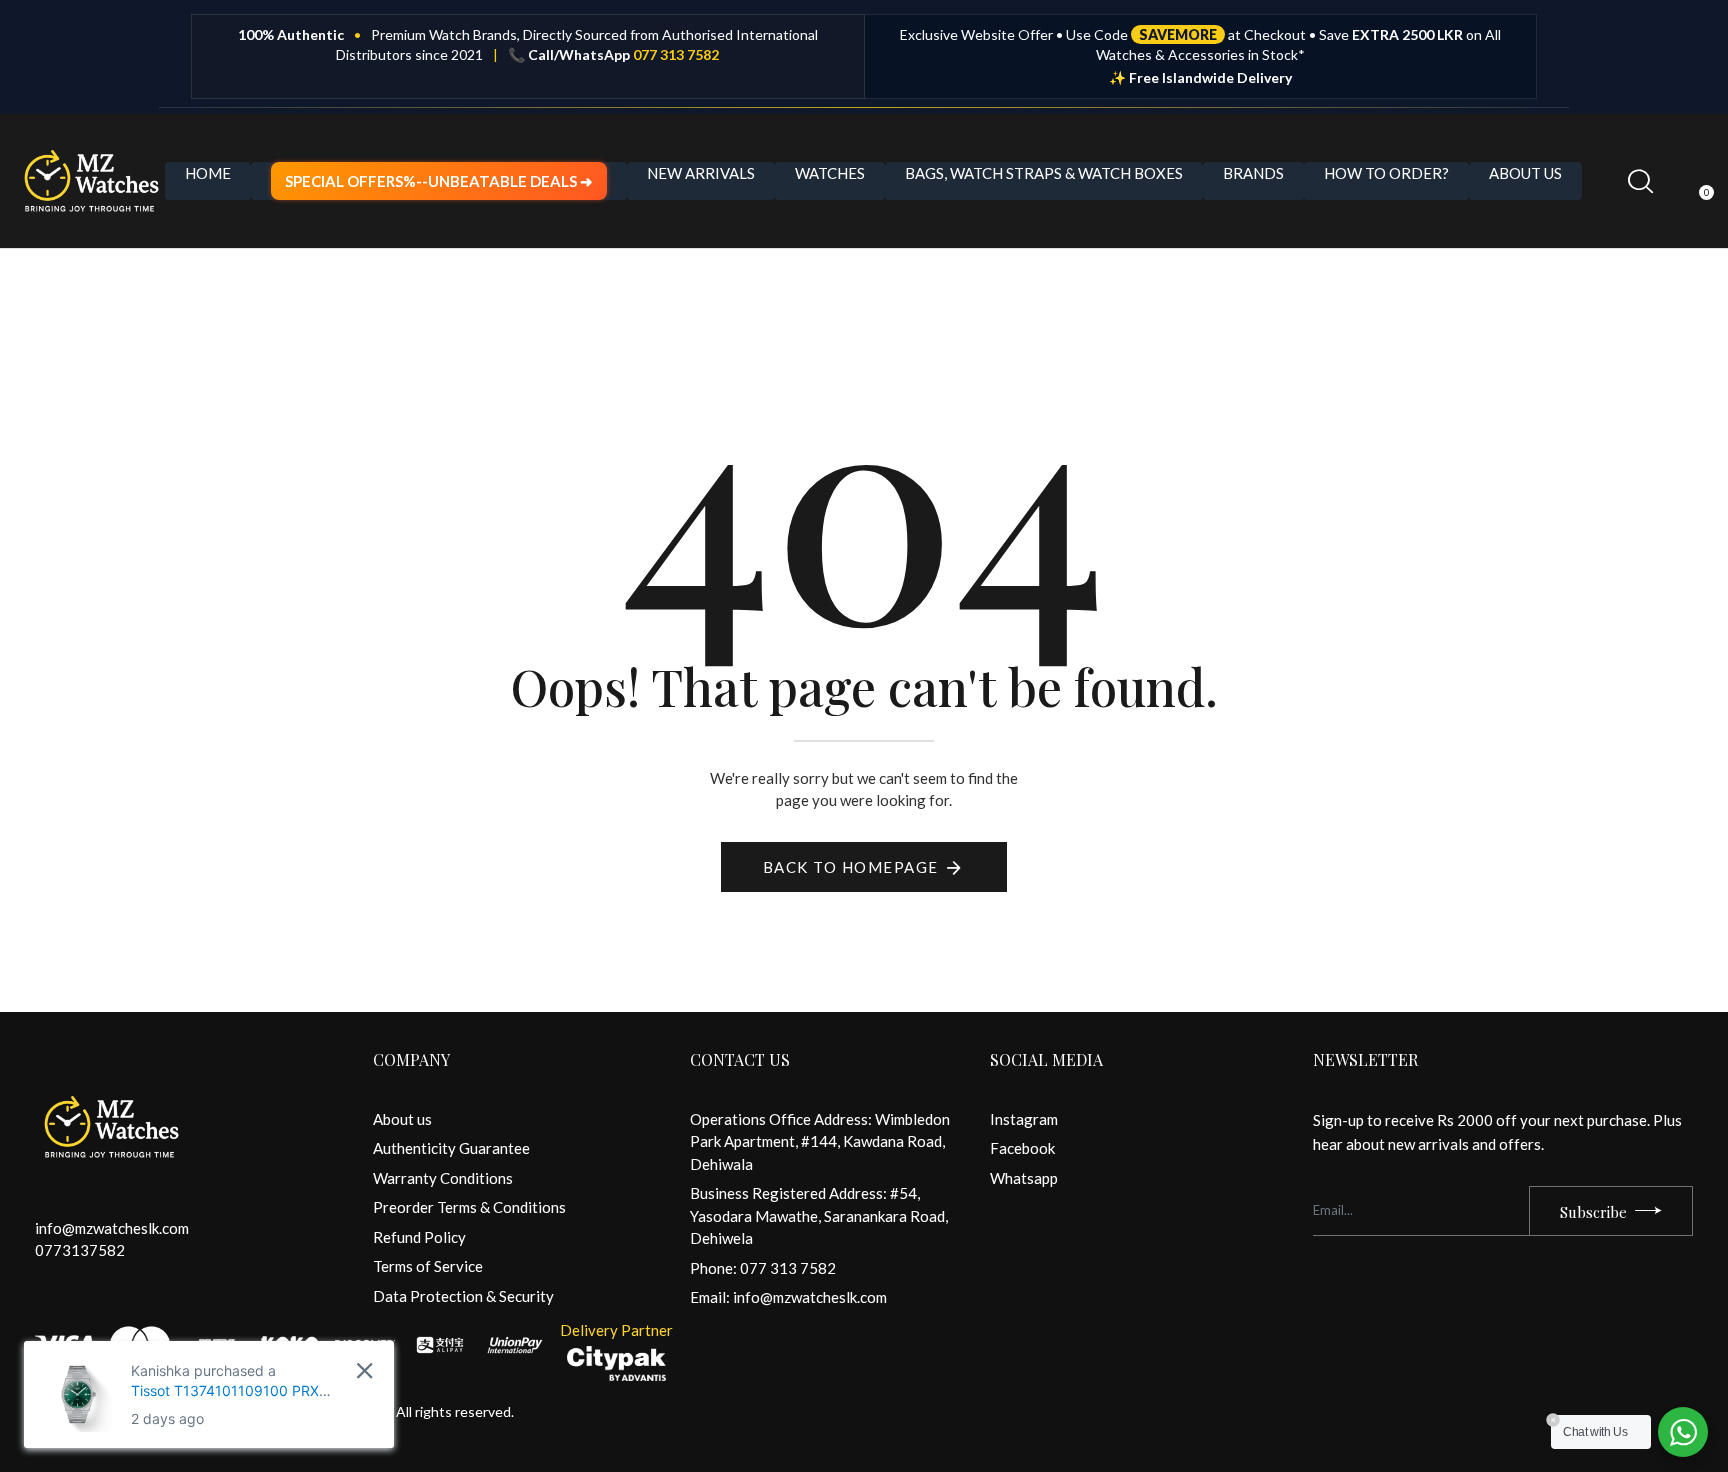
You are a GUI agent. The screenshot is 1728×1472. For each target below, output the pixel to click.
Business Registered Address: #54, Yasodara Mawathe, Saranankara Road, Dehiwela (819, 1215)
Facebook (1022, 1148)
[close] (364, 1370)
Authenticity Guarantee (451, 1148)
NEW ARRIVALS (701, 173)
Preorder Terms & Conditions (469, 1207)
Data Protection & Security (463, 1296)
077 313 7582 (676, 54)
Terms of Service (428, 1266)
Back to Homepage (851, 867)
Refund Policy (419, 1237)
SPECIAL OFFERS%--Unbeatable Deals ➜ (439, 181)
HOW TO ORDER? (1386, 173)
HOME (208, 173)
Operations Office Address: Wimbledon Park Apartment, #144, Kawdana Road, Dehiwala (820, 1141)
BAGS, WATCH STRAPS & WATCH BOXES (1044, 173)
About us (402, 1119)
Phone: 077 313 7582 (763, 1268)
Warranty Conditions (443, 1178)
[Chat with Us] (1683, 1432)
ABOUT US (1525, 173)
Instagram (1024, 1119)
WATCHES (830, 173)
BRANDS (1253, 173)
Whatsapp (1024, 1178)
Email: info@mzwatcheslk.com (788, 1297)
